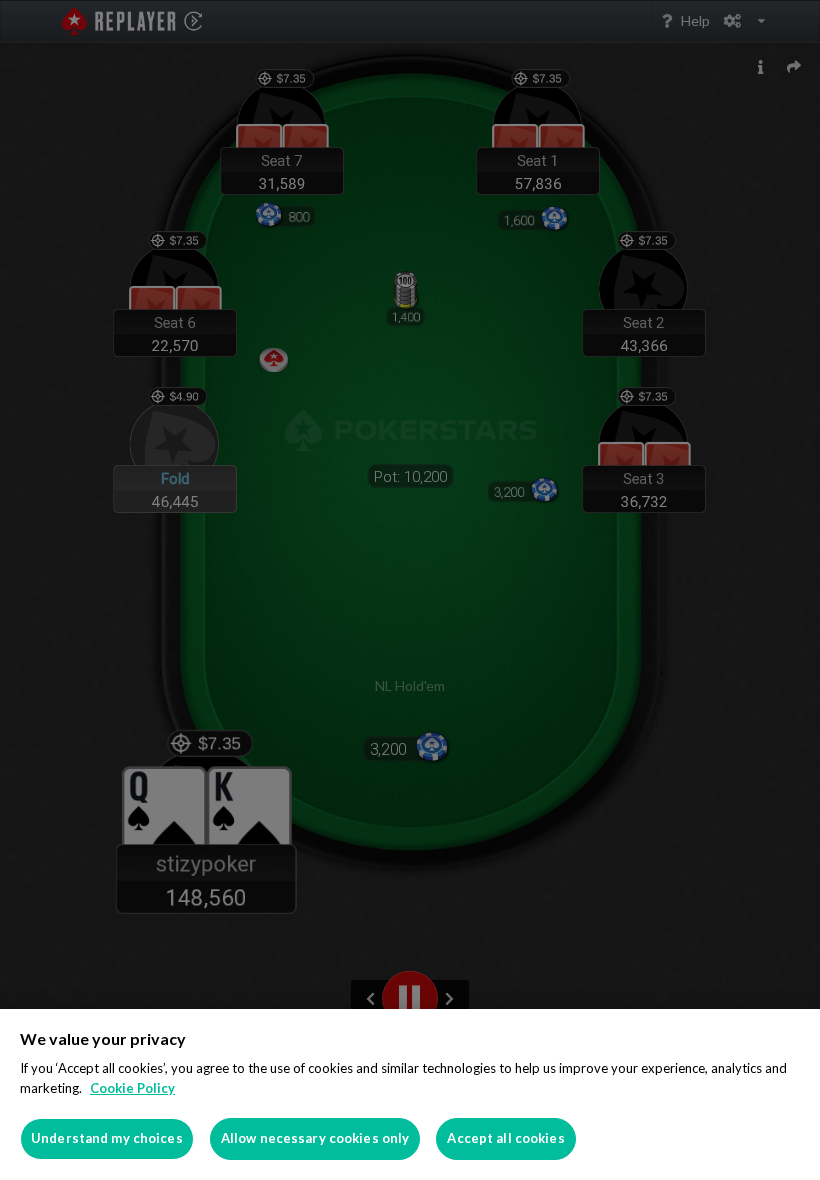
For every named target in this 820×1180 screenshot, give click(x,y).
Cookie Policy (132, 1088)
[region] (410, 1094)
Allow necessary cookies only (315, 1138)
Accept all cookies (505, 1138)
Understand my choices (107, 1138)
